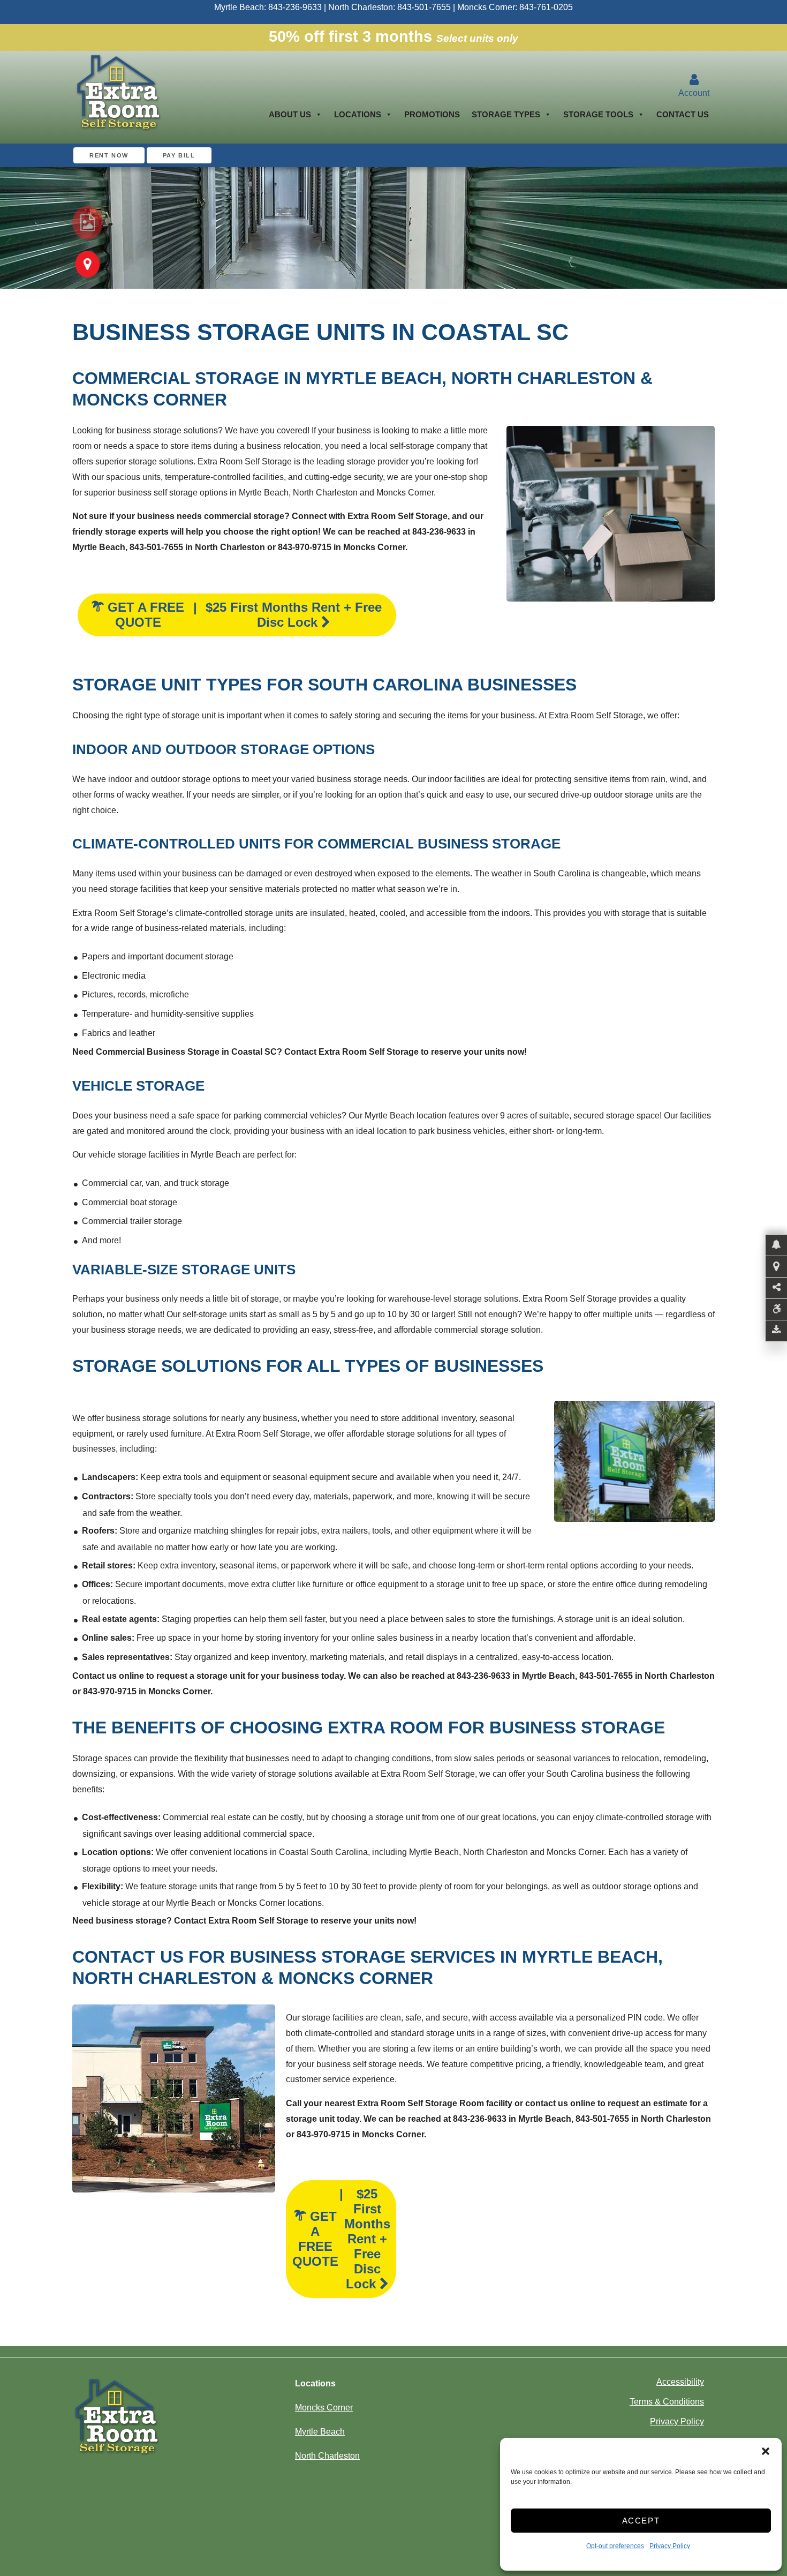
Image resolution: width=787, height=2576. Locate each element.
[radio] (88, 223)
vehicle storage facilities (134, 1155)
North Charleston (325, 493)
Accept (641, 2521)
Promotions (432, 114)
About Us (290, 114)
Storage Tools (598, 114)
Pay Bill (179, 155)
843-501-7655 (424, 7)
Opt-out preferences (615, 2546)
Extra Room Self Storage (245, 461)
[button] (766, 2451)
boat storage (154, 1202)
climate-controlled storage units (234, 913)
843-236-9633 (295, 7)
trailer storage (156, 1221)
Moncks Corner (405, 493)
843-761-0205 (546, 7)
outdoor (165, 779)
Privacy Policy (670, 2546)
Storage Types (506, 114)
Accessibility (680, 2382)
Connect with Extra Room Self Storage (370, 516)
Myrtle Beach (264, 493)
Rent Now (109, 155)
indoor (120, 779)
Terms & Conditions (667, 2402)
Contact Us (683, 114)
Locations (358, 114)
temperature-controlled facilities (224, 477)
